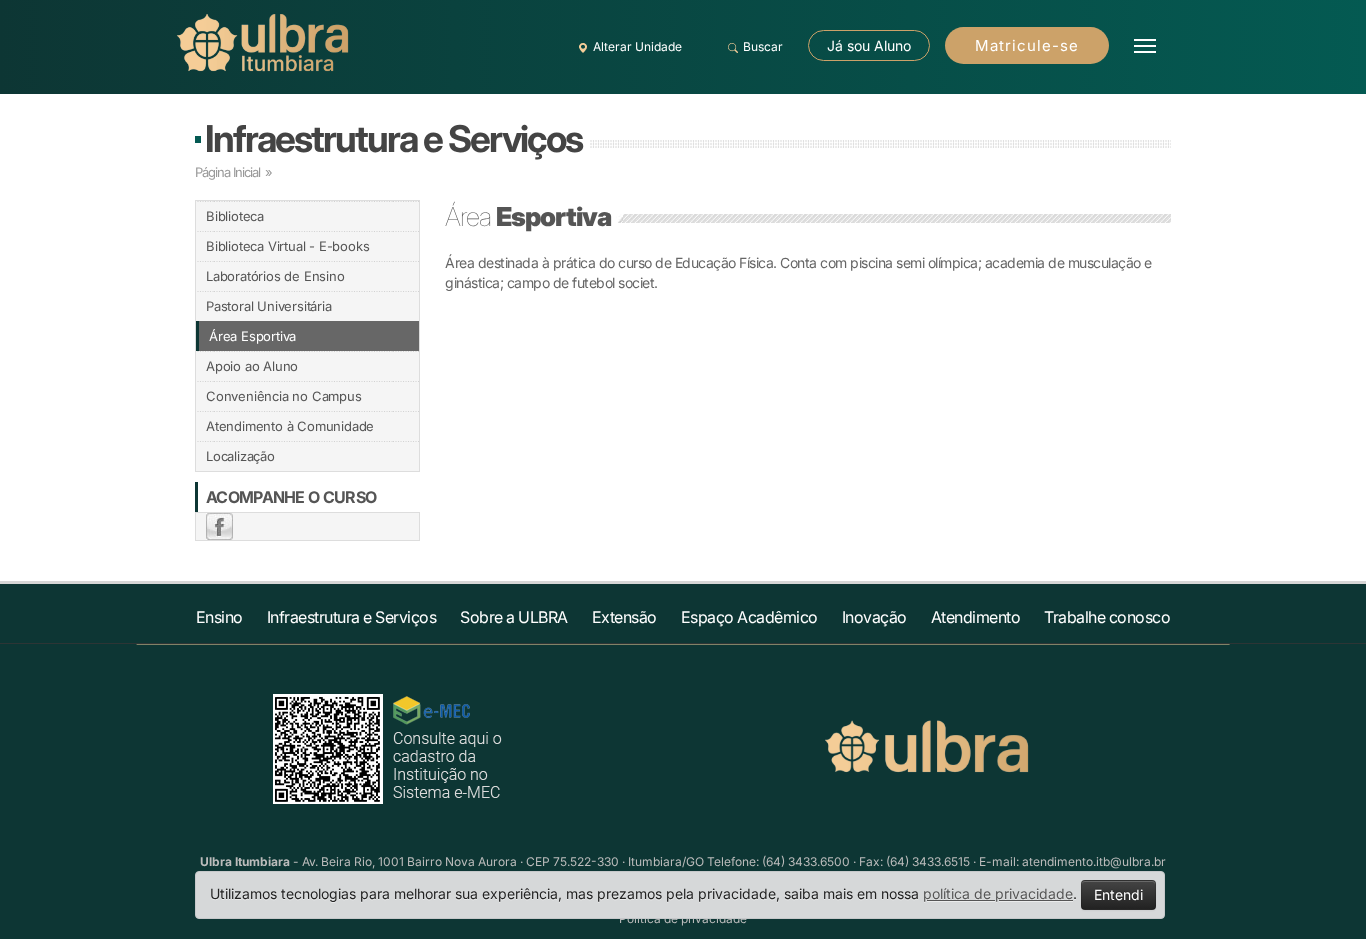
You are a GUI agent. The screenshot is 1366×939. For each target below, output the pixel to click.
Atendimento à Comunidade (290, 426)
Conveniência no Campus (284, 396)
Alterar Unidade (637, 46)
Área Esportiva (252, 336)
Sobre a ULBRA (514, 617)
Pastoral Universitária (269, 306)
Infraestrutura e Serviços (393, 138)
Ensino (219, 617)
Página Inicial (227, 172)
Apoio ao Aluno (252, 366)
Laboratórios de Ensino (275, 276)
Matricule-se (1027, 45)
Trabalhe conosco (1107, 617)
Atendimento (976, 617)
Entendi (1118, 894)
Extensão (624, 617)
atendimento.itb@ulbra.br (1094, 861)
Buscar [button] (763, 46)
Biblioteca (235, 216)
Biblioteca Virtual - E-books (287, 246)
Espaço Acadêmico (749, 617)
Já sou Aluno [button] (869, 45)
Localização (240, 456)
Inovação (874, 617)
